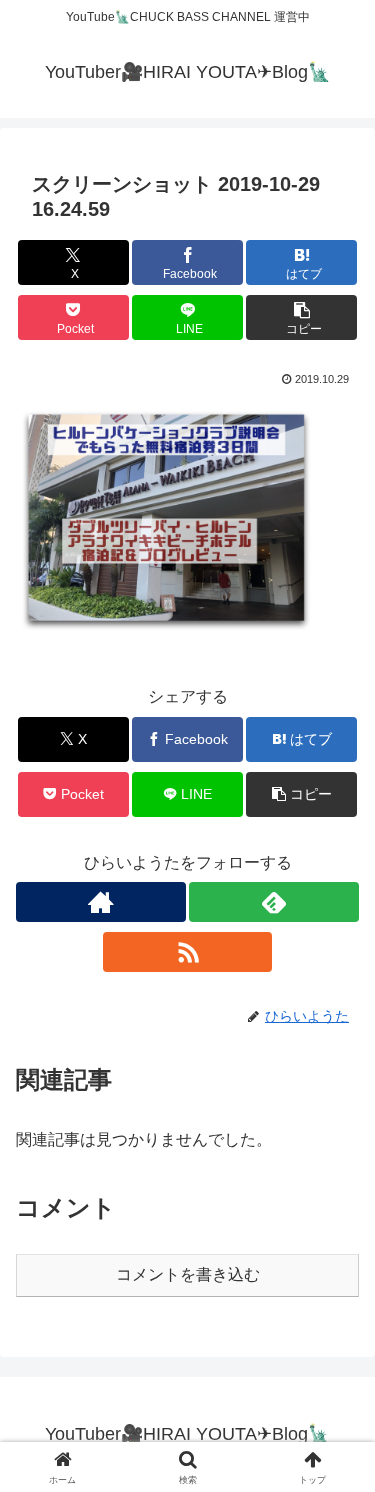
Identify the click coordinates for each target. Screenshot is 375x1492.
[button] (301, 317)
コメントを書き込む (188, 1274)
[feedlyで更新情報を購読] (274, 902)
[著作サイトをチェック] (101, 902)
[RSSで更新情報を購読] (188, 952)
